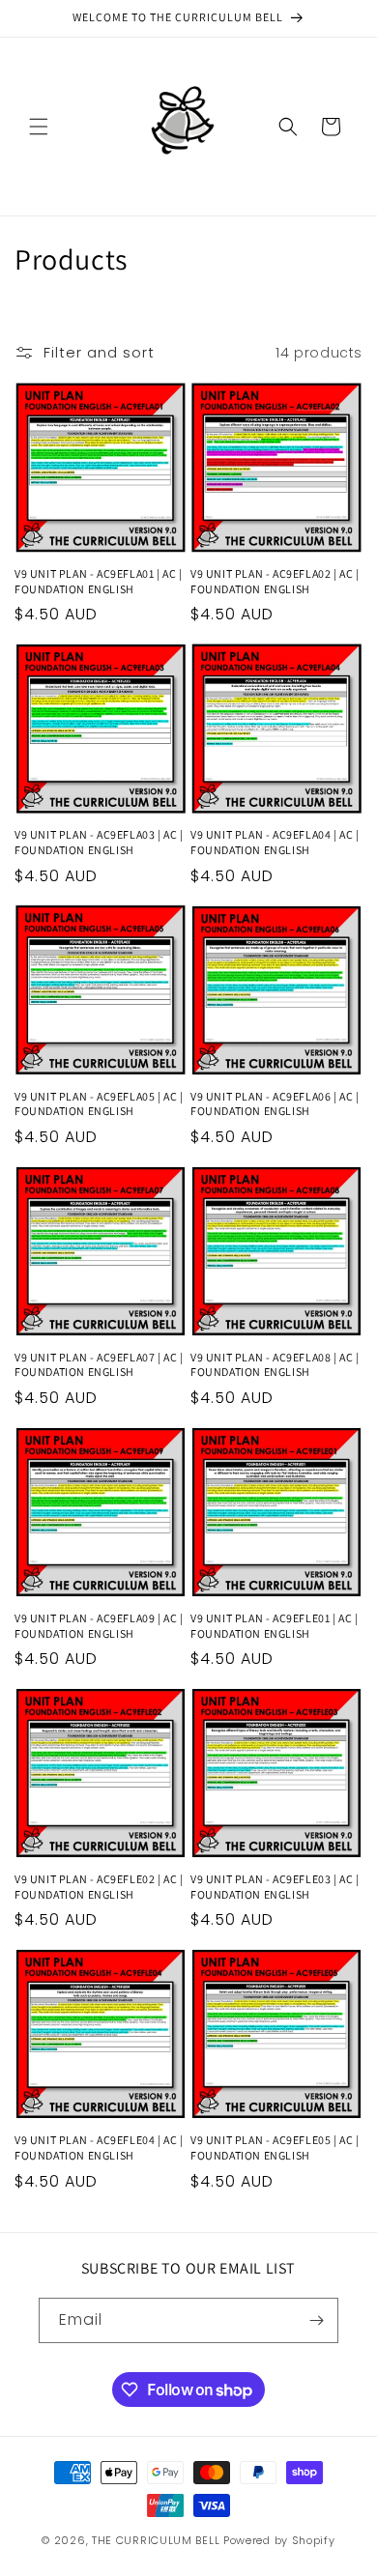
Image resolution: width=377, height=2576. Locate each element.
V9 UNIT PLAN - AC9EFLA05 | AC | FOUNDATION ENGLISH (99, 1104)
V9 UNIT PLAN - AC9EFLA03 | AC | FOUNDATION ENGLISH (99, 842)
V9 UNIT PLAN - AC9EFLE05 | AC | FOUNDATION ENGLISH (275, 2147)
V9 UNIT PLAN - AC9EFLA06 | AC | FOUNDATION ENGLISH (275, 1104)
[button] (39, 127)
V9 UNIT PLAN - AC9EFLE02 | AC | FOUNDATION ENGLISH (99, 1887)
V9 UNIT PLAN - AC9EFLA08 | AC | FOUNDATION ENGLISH (275, 1365)
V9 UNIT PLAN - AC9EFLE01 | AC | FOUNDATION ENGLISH (275, 1626)
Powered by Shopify (279, 2540)
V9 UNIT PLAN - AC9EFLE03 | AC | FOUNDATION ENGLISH (275, 1887)
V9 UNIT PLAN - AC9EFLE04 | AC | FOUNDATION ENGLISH (99, 2147)
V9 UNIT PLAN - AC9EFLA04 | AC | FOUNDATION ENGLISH (275, 842)
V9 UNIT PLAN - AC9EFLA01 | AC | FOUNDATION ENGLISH (99, 581)
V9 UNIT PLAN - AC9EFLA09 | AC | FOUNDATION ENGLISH (99, 1626)
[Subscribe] (316, 2320)
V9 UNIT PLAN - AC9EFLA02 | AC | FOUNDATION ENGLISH (275, 581)
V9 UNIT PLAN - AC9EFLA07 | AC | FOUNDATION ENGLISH (99, 1365)
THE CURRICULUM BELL (156, 2540)
